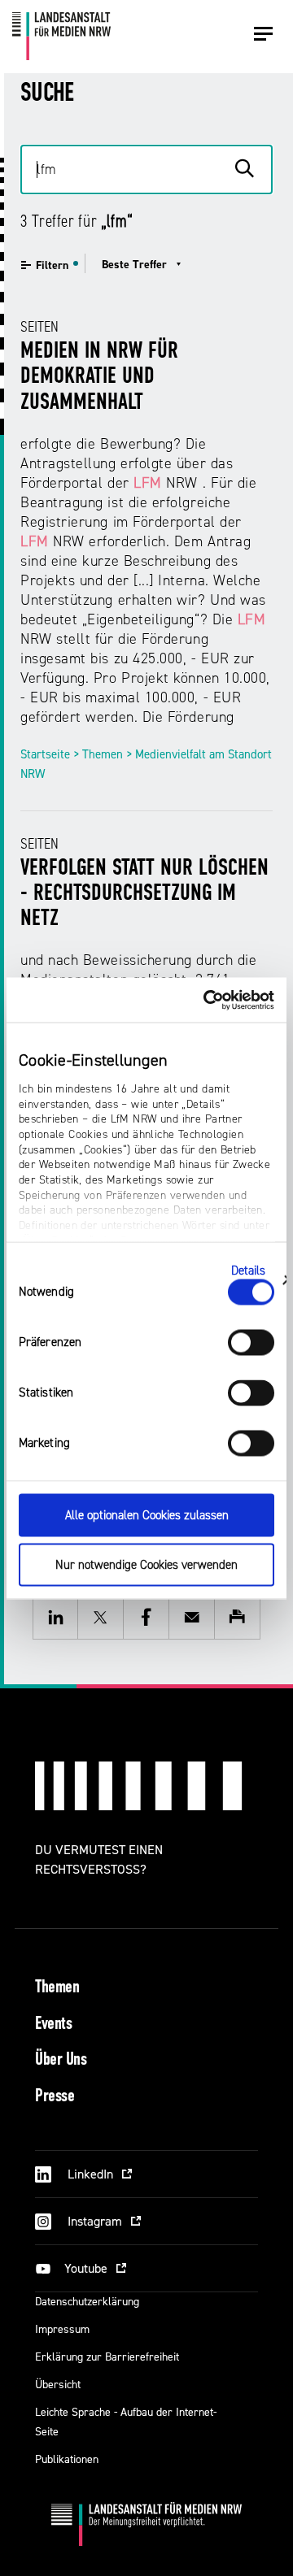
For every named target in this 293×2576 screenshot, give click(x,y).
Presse (55, 2097)
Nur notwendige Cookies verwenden (146, 1564)
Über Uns (61, 2060)
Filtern (52, 265)
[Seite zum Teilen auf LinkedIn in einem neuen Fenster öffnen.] (55, 1617)
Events (53, 2024)
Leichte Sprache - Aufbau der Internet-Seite (126, 2422)
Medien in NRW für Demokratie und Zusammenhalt (99, 377)
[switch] (251, 1343)
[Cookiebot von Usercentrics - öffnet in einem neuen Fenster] (207, 1000)
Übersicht (58, 2385)
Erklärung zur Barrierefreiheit (107, 2357)
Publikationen (67, 2459)
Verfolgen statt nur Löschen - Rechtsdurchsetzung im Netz (144, 894)
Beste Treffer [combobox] (134, 265)
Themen (57, 1988)
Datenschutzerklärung (87, 2302)
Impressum (62, 2329)
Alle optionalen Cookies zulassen (147, 1516)
